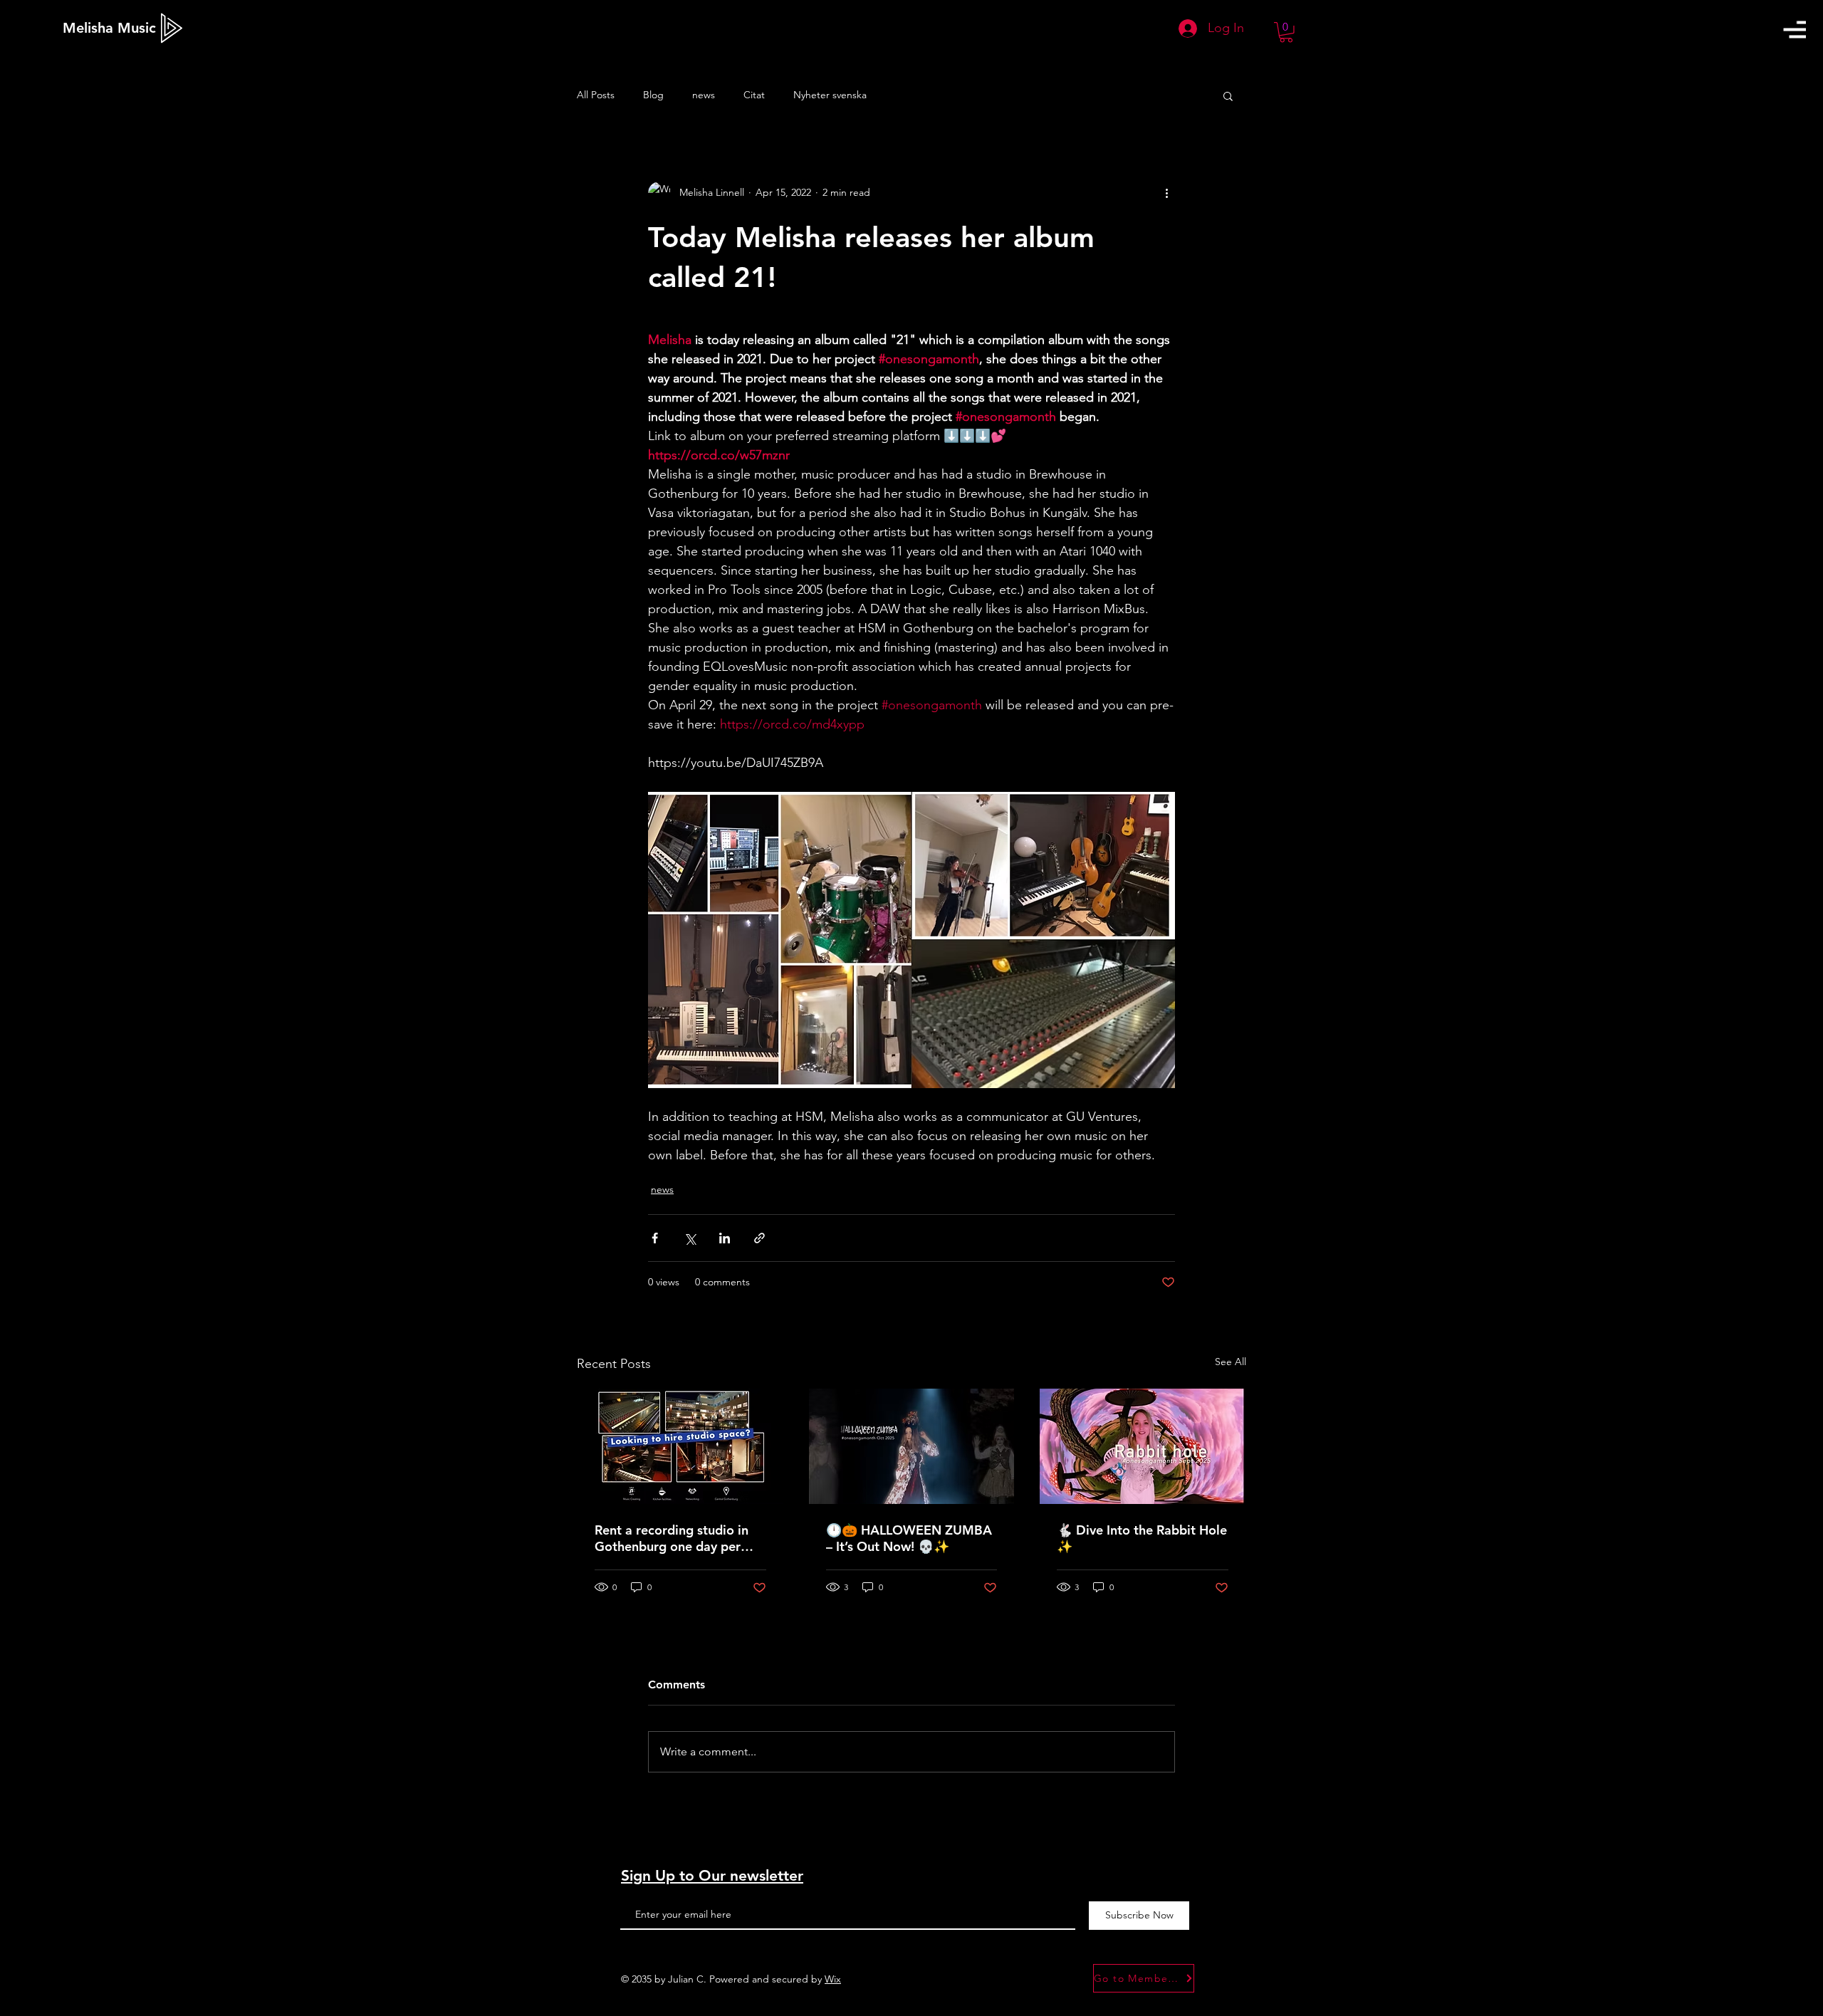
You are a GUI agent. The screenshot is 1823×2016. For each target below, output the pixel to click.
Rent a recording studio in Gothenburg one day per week (672, 1538)
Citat (754, 95)
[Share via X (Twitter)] (690, 1238)
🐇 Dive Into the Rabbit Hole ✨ (1142, 1538)
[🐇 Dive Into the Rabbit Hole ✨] (1143, 1446)
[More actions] (1166, 193)
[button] (1795, 30)
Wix (833, 1979)
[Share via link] (759, 1238)
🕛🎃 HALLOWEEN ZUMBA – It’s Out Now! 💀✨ (909, 1538)
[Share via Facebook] (655, 1238)
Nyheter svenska (830, 95)
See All (1231, 1362)
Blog (653, 95)
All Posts (596, 95)
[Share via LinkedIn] (725, 1238)
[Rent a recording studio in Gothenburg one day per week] (680, 1446)
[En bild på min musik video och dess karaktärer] (912, 1446)
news (704, 95)
